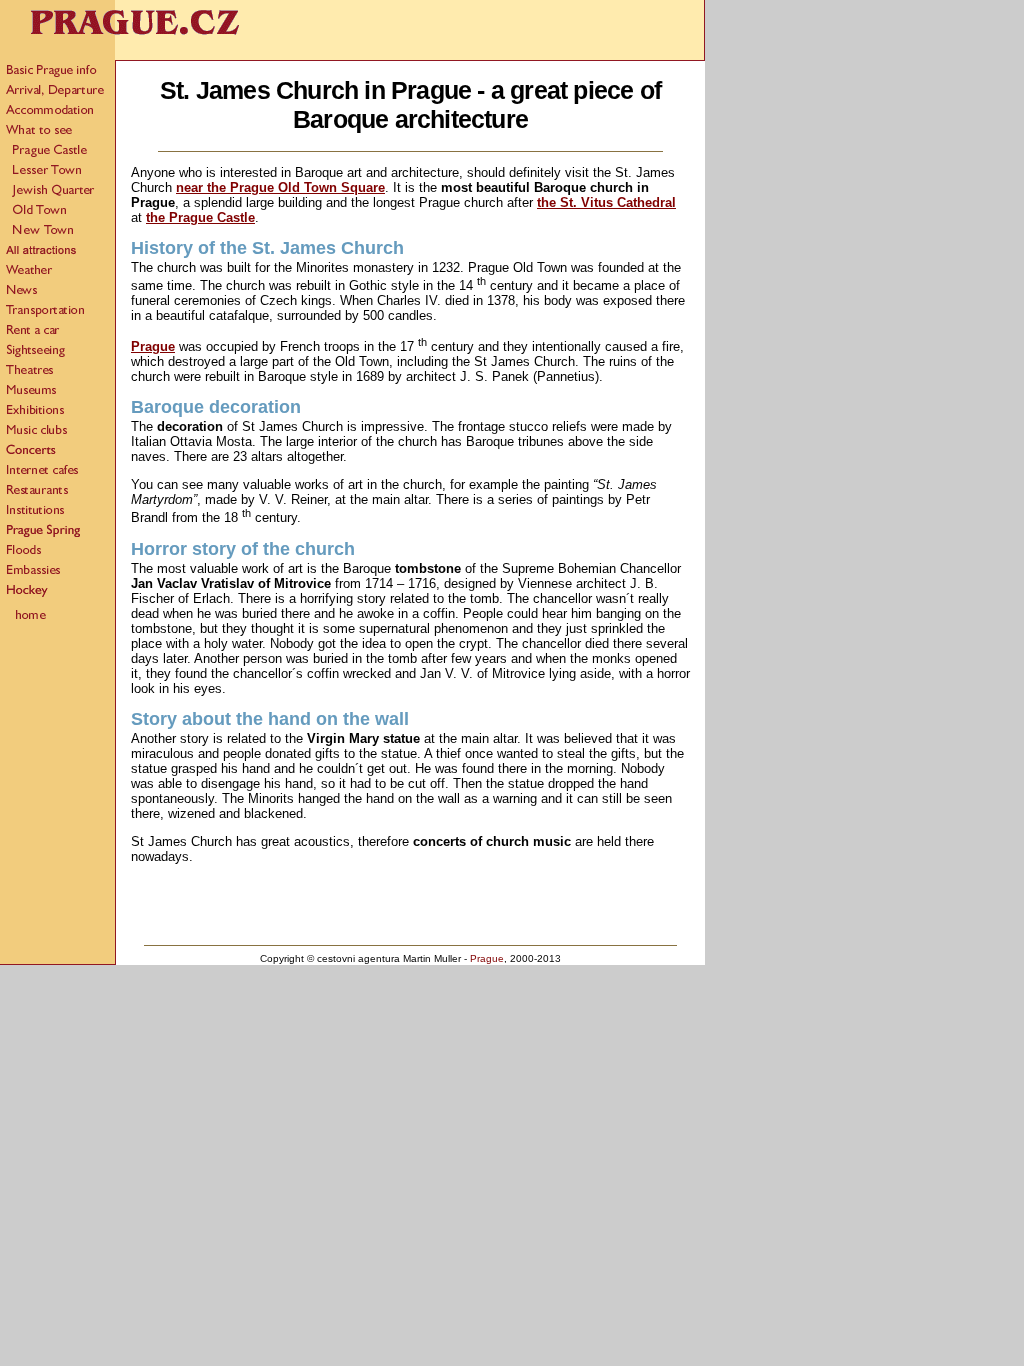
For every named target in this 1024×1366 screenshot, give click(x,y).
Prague (153, 346)
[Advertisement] (411, 909)
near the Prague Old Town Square (280, 187)
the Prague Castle (200, 217)
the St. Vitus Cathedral (606, 202)
